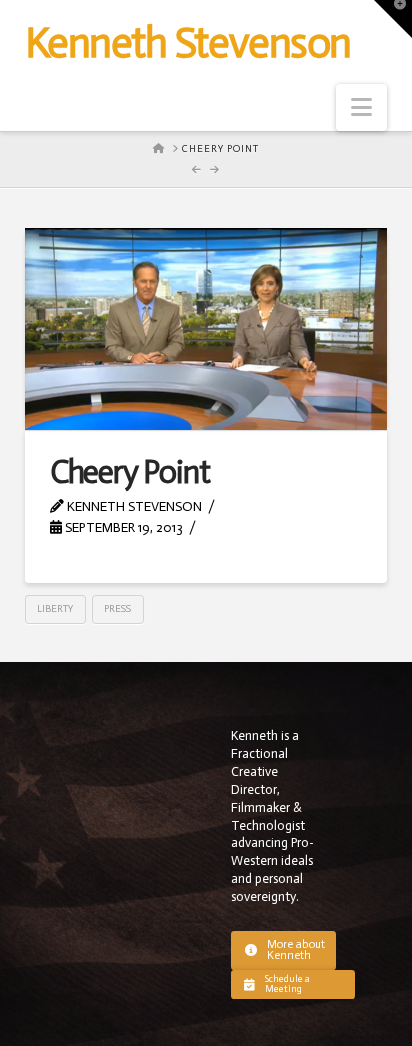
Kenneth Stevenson (188, 43)
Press (117, 609)
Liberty (55, 609)
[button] (361, 107)
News (231, 527)
